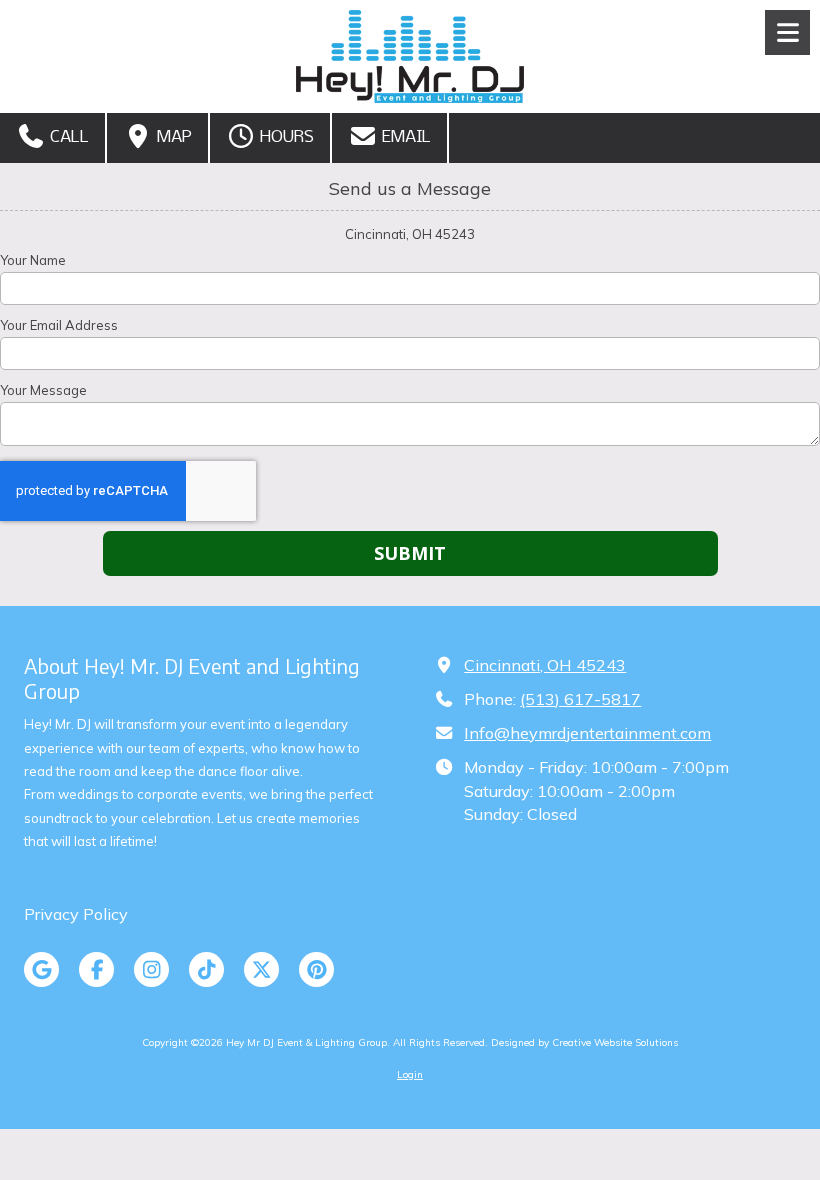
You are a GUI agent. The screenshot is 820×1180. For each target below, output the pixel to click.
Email (404, 137)
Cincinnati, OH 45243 (545, 665)
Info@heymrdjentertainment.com (587, 733)
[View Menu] (787, 32)
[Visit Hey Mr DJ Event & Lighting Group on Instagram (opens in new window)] (151, 969)
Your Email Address (59, 325)
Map (172, 137)
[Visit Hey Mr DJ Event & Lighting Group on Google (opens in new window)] (41, 969)
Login (410, 1074)
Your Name (33, 260)
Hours (285, 137)
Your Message (43, 390)
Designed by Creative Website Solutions (584, 1042)
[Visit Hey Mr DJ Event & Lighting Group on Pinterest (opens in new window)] (316, 969)
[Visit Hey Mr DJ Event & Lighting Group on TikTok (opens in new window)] (206, 969)
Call (67, 137)
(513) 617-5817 (580, 699)
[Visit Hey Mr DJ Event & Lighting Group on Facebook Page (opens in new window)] (96, 969)
